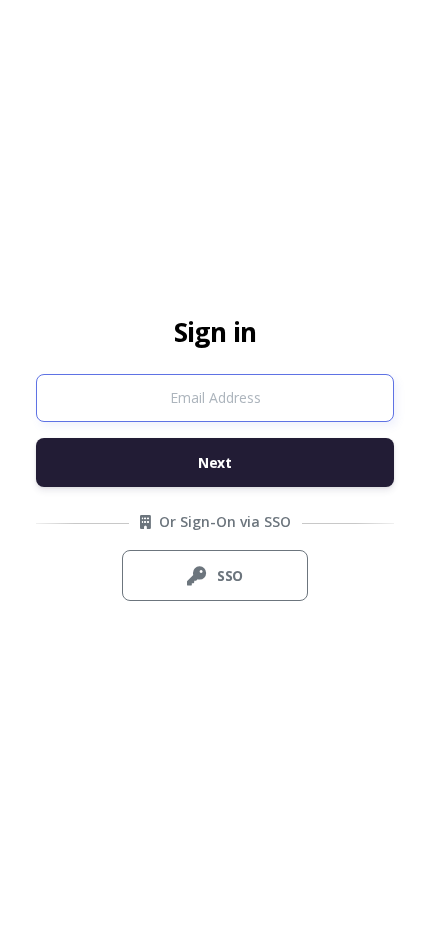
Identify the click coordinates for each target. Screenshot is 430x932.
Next (214, 462)
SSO (228, 575)
